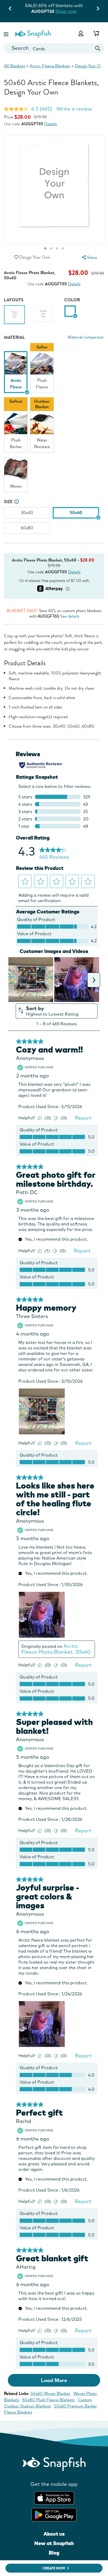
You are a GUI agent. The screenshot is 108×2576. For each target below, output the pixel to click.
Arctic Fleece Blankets (50, 66)
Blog (54, 2553)
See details (70, 616)
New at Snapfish (54, 2543)
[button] (7, 33)
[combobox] (54, 48)
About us (54, 2534)
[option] (14, 316)
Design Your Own (90, 66)
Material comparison (86, 337)
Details (51, 124)
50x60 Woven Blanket (50, 2393)
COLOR (72, 300)
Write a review (74, 109)
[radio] (70, 311)
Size (8, 502)
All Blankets (15, 66)
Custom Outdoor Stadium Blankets (48, 2403)
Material (14, 337)
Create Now (54, 2568)
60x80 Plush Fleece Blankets (48, 2400)
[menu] (89, 257)
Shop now (66, 11)
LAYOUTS (14, 300)
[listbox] (54, 420)
